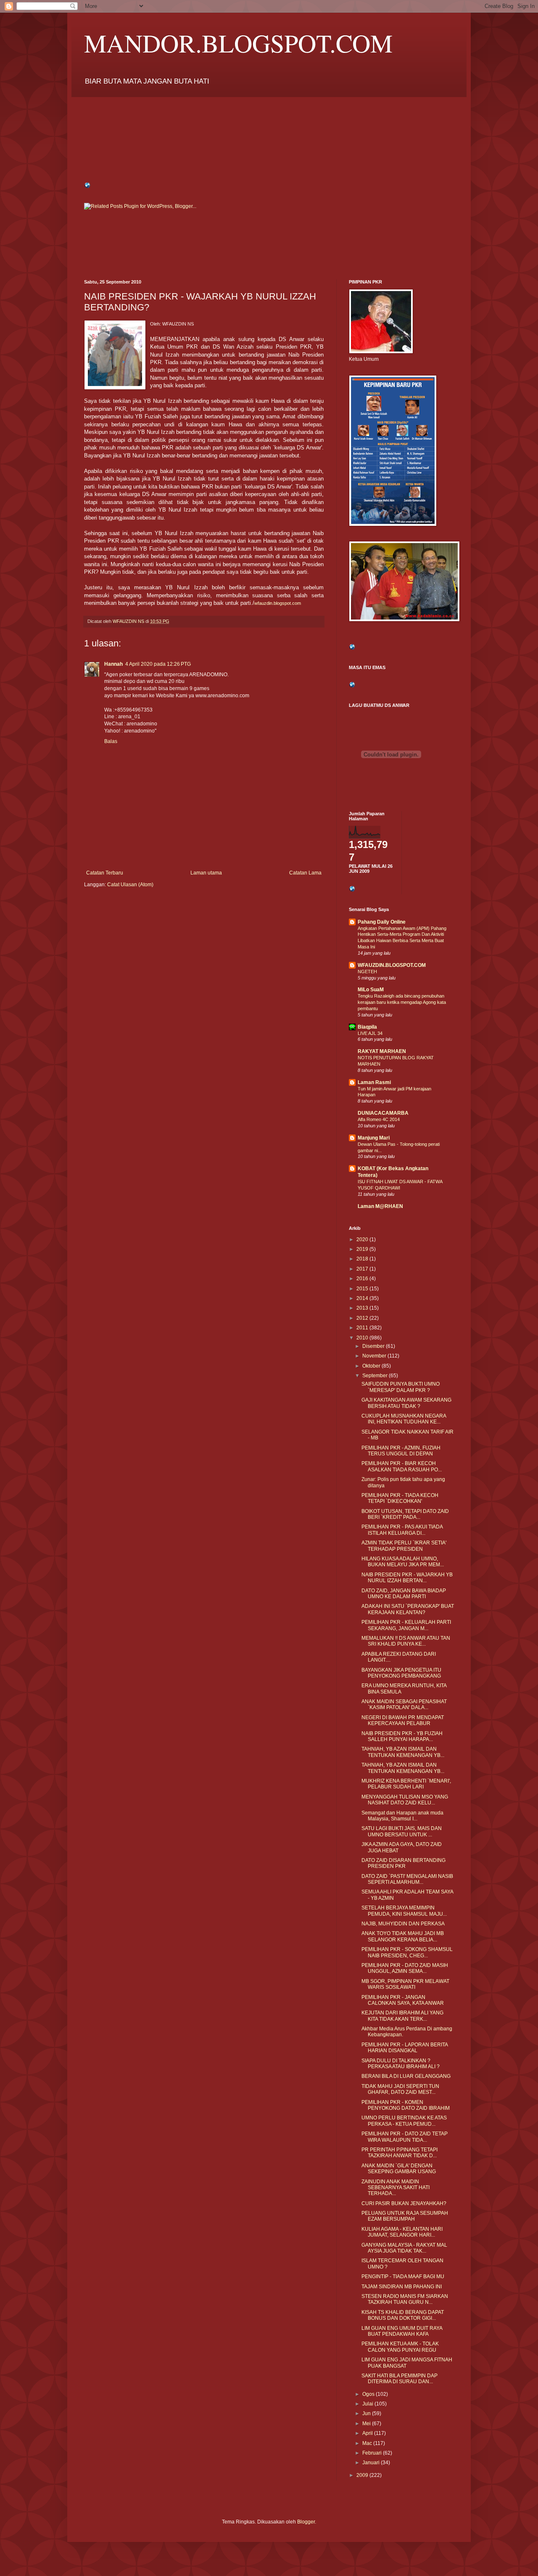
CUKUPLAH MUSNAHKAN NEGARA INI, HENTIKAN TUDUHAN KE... (404, 1419)
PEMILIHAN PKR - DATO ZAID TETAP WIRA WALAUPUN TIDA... (405, 2137)
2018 (363, 1259)
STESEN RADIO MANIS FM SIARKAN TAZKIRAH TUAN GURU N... (405, 2299)
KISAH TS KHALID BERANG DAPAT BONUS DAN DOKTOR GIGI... (403, 2315)
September (376, 1376)
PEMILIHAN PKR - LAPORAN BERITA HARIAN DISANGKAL (405, 2048)
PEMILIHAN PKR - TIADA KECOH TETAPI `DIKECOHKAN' (400, 1498)
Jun (367, 2413)
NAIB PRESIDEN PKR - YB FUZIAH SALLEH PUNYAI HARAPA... (402, 1736)
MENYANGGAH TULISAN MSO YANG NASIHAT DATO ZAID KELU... (405, 1800)
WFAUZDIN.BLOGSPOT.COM (392, 965)
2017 (363, 1269)
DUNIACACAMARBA (383, 1113)
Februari (373, 2453)
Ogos (369, 2394)
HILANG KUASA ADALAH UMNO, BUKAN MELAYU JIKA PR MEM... (403, 1562)
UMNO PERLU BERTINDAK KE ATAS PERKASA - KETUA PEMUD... (404, 2121)
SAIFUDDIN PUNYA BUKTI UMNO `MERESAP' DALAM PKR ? (401, 1387)
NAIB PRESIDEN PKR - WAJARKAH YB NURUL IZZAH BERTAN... (407, 1578)
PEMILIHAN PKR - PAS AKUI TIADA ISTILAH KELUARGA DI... (402, 1530)
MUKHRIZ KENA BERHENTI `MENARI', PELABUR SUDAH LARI (406, 1784)
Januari (372, 2463)
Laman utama (206, 873)
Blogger (306, 2522)
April (368, 2433)
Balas (111, 741)
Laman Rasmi (374, 1082)
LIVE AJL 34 (370, 1033)
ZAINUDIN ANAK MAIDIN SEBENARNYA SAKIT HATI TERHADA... (396, 2188)
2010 (363, 1338)
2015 (363, 1289)
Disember (374, 1346)
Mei (367, 2424)
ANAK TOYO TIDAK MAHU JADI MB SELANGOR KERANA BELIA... (403, 1936)
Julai (368, 2404)
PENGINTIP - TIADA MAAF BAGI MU (403, 2277)
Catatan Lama (305, 873)
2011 (363, 1328)
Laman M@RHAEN (380, 1206)
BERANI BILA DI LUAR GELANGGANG (406, 2076)
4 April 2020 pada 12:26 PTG (158, 664)
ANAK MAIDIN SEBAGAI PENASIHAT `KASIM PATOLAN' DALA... (404, 1704)
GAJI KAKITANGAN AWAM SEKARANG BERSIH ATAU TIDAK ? (406, 1403)
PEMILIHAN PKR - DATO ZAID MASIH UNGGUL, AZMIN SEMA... (405, 1968)
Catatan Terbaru (105, 873)
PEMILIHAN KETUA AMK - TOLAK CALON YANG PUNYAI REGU (400, 2347)
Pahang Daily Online (382, 922)
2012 (363, 1318)
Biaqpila (367, 1027)
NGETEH (367, 972)
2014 (363, 1298)
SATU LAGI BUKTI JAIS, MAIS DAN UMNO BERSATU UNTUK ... (402, 1831)
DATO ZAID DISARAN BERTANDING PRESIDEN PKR (403, 1863)
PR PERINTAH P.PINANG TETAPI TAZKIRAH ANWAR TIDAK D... (400, 2153)
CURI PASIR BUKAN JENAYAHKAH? (404, 2203)
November (375, 1356)
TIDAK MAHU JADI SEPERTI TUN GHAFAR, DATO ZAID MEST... (400, 2089)
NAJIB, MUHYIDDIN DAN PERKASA (403, 1924)
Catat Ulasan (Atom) (130, 885)
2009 (363, 2475)
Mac (368, 2443)
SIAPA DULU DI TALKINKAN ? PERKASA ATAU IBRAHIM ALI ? (401, 2064)
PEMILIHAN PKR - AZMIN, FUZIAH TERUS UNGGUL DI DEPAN (401, 1451)
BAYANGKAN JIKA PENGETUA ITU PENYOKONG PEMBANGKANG (401, 1673)
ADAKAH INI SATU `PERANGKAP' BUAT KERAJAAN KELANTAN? (408, 1609)
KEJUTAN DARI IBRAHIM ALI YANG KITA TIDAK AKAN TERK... (402, 2016)
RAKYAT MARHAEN (382, 1051)
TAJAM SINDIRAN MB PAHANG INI (402, 2287)
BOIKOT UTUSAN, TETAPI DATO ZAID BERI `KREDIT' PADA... (405, 1514)
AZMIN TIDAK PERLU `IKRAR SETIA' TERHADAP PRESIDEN (404, 1546)
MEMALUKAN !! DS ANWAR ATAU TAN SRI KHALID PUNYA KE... (406, 1641)
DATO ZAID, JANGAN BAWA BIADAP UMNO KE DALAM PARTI (404, 1594)
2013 (363, 1308)
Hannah (113, 664)
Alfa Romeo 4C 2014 (379, 1119)
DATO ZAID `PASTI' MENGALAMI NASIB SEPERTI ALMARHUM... (407, 1879)
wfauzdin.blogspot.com (278, 603)
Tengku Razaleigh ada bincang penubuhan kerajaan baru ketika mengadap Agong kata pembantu (402, 1002)
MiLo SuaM (371, 990)
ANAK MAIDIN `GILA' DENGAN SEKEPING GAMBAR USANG (399, 2169)
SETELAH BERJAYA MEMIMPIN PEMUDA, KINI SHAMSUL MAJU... (404, 1911)
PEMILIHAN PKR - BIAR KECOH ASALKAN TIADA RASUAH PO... (402, 1466)
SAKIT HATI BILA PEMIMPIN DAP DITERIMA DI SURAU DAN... (400, 2379)
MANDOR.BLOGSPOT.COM (238, 43)
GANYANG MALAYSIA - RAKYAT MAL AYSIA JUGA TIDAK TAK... (404, 2248)
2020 (363, 1239)
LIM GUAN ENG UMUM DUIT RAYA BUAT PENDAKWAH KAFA (402, 2331)
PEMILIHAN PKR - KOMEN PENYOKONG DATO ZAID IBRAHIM (406, 2105)
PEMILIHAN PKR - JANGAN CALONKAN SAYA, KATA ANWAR (403, 2000)
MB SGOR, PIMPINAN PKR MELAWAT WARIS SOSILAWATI (405, 1984)
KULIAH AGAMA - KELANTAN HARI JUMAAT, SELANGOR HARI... (402, 2232)
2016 (363, 1279)
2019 (363, 1249)
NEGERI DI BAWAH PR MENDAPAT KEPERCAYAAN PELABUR (403, 1720)
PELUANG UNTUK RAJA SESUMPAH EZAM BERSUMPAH (405, 2216)
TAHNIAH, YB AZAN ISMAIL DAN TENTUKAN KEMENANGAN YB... (403, 1752)
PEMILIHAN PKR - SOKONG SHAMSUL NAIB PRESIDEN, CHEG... (407, 1952)
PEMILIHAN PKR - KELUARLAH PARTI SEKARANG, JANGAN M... (406, 1625)
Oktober (372, 1366)
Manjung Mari (374, 1138)
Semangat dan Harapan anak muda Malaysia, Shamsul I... (402, 1816)
